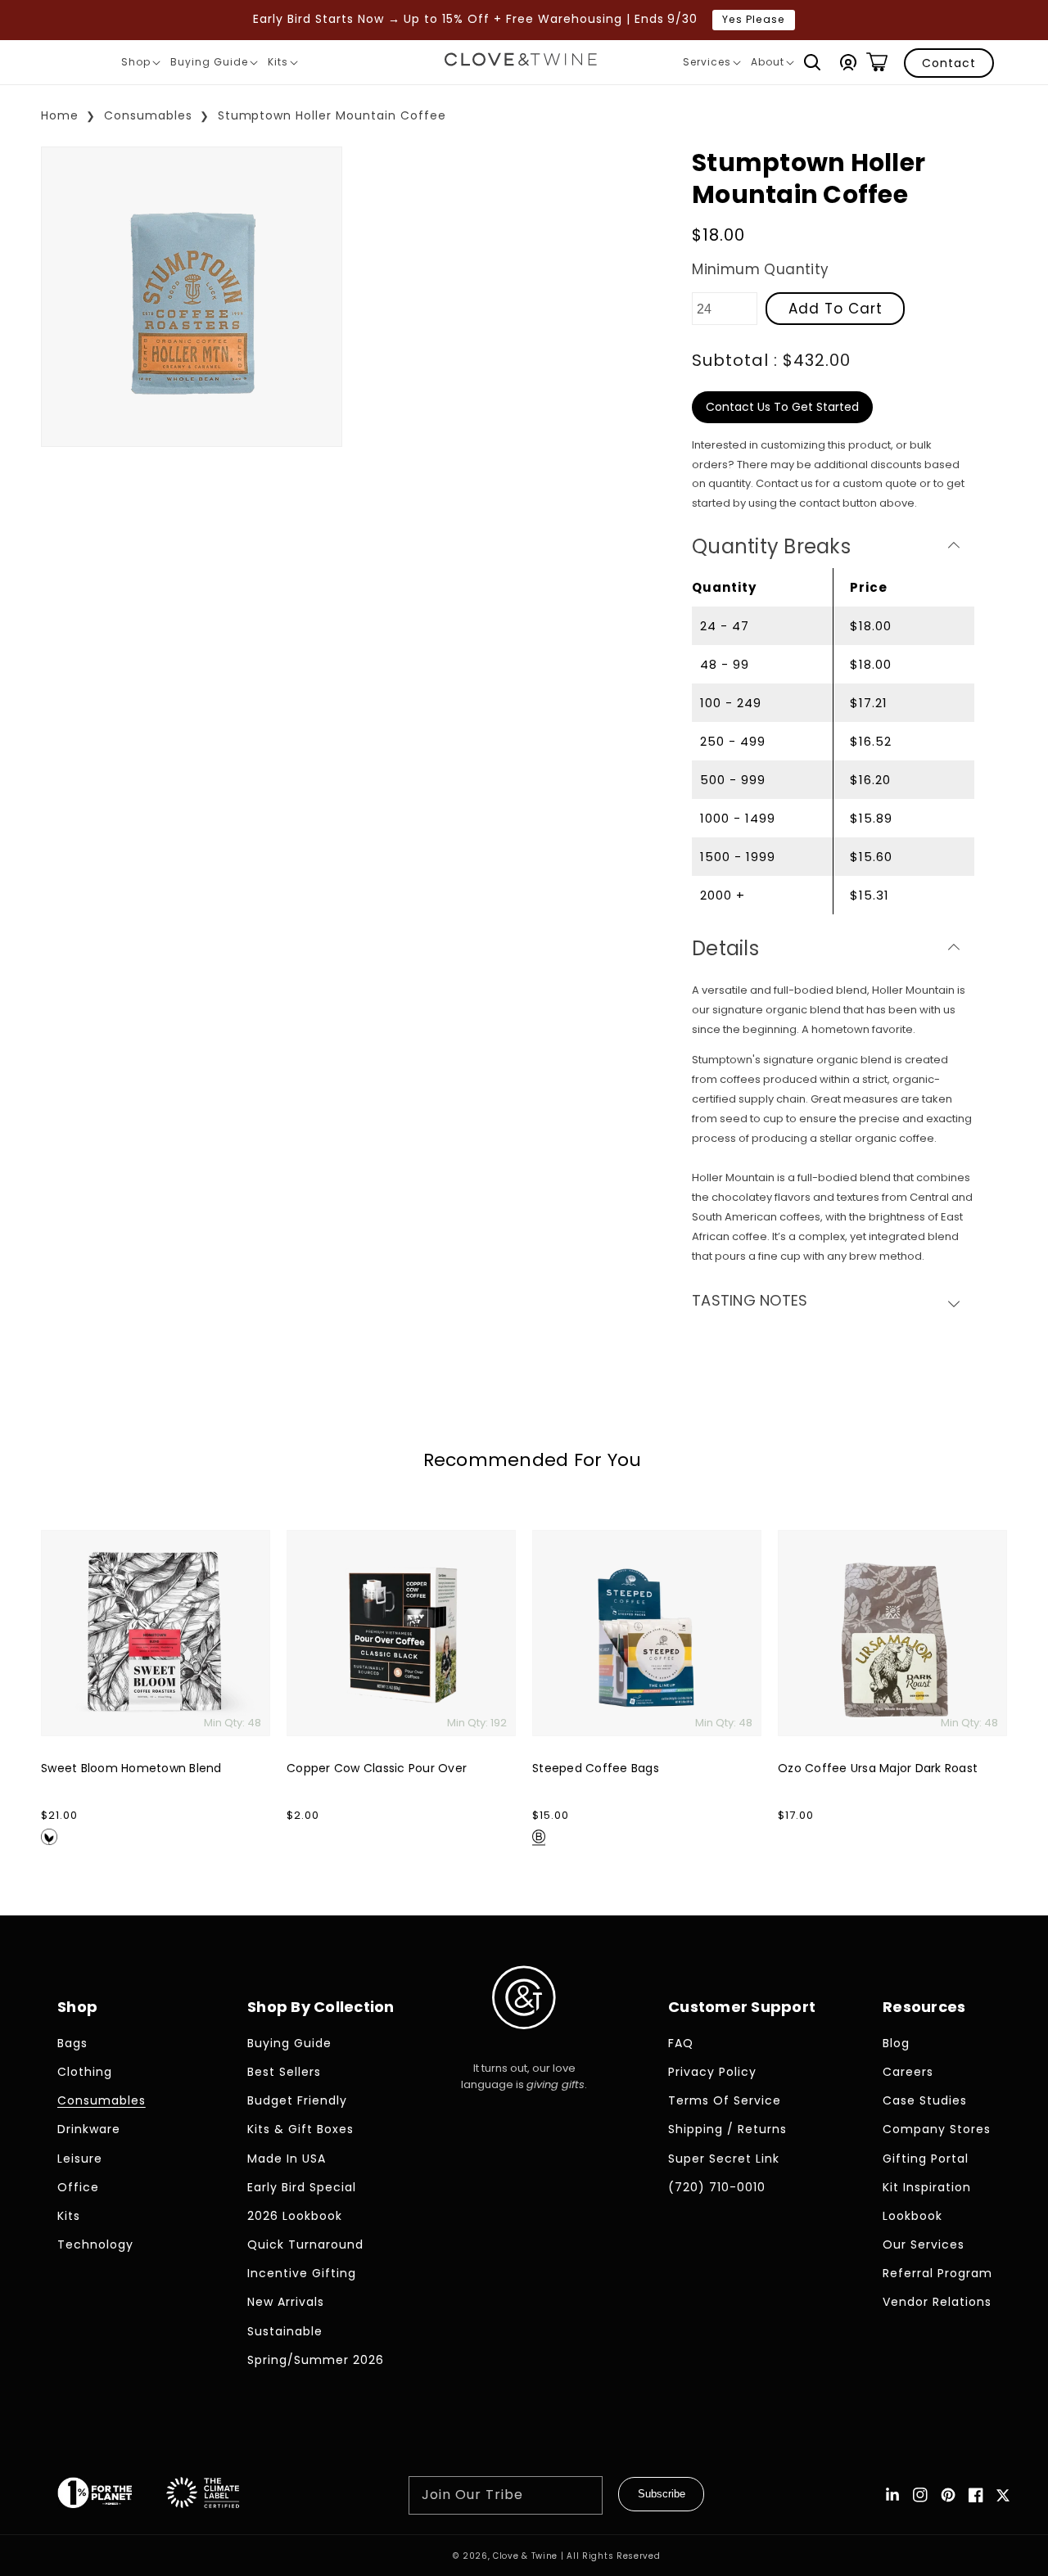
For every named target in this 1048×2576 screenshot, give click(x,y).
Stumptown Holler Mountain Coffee (332, 115)
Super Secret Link (724, 2159)
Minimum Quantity (760, 269)
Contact (949, 63)
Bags (72, 2043)
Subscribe (662, 2494)
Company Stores (937, 2129)
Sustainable (285, 2331)
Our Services (924, 2244)
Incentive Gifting (302, 2273)
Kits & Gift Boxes (300, 2129)
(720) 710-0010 (717, 2187)
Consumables (148, 115)
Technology (95, 2244)
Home (60, 115)
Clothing (85, 2072)
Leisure (80, 2159)
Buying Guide (214, 65)
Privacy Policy (712, 2072)
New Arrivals (286, 2302)
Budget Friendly (297, 2100)
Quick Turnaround (305, 2244)
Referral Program (937, 2273)
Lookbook (912, 2216)
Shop (140, 65)
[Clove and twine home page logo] (524, 2043)
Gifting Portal (926, 2159)
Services (711, 65)
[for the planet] (111, 2495)
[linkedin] (892, 2495)
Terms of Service (725, 2100)
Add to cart (836, 309)
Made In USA (287, 2159)
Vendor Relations (937, 2302)
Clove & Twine (525, 2556)
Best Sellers (284, 2072)
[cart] (877, 62)
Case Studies (925, 2100)
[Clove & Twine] (521, 62)
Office (78, 2187)
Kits (282, 65)
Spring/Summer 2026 (316, 2360)
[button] (812, 62)
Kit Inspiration (927, 2187)
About (772, 65)
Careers (908, 2072)
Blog (896, 2043)
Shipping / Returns (727, 2129)
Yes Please (754, 19)
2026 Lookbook (295, 2216)
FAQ (681, 2043)
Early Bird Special (302, 2187)
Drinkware (89, 2129)
